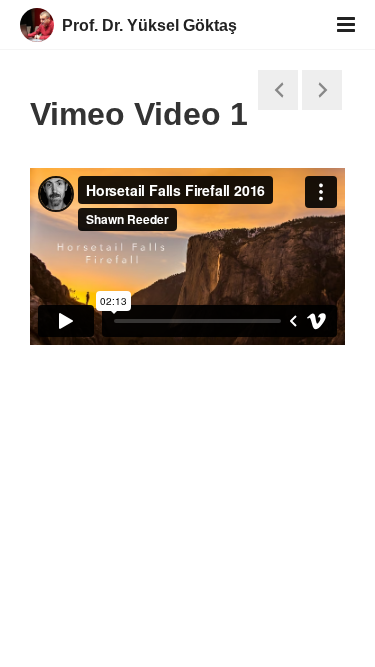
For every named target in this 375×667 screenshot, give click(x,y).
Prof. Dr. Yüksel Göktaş (149, 25)
